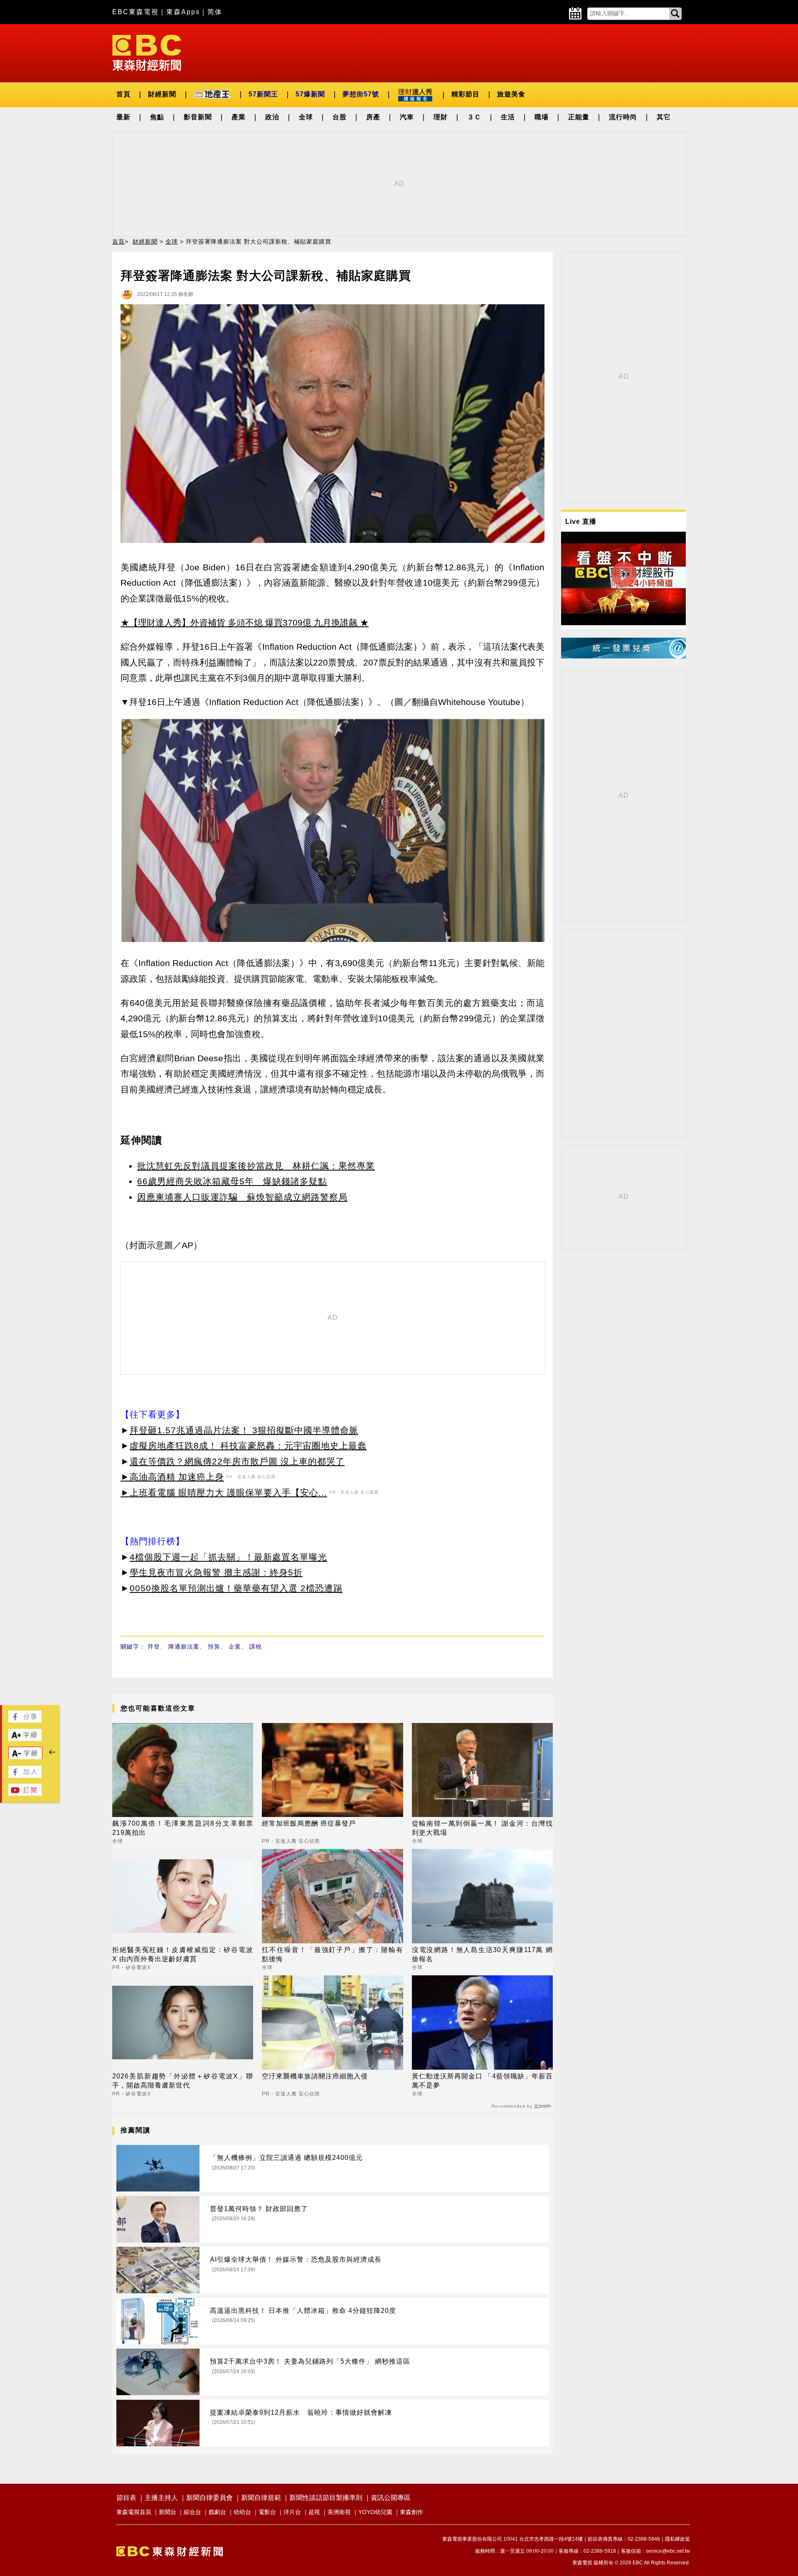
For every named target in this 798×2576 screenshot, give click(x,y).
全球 (306, 117)
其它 (664, 117)
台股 (340, 117)
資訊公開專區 (391, 2498)
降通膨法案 (184, 1647)
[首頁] (147, 52)
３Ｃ (474, 117)
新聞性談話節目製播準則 (326, 2498)
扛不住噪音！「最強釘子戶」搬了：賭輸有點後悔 (332, 1954)
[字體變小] (25, 1757)
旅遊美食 (511, 94)
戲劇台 (217, 2512)
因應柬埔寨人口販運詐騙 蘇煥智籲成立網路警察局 (242, 1197)
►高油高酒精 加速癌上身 (172, 1477)
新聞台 (167, 2512)
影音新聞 (198, 117)
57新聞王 (263, 94)
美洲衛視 (339, 2512)
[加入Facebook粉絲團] (25, 1776)
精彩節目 (465, 94)
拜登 (154, 1647)
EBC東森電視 (135, 12)
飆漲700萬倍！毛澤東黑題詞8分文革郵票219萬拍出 (183, 1828)
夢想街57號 (361, 94)
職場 (542, 117)
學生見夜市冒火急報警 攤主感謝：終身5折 (216, 1572)
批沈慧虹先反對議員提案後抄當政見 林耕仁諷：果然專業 (256, 1166)
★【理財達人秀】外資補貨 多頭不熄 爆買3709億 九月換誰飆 (239, 622)
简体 (215, 12)
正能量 (579, 117)
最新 (123, 117)
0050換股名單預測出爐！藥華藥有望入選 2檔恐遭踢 (236, 1588)
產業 (239, 117)
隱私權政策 (677, 2539)
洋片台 (292, 2512)
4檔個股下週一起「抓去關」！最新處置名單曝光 (228, 1557)
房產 (373, 117)
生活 (508, 117)
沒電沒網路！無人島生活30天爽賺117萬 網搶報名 (482, 1954)
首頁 (123, 94)
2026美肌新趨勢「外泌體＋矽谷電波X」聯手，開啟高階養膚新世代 (183, 2081)
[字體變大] (25, 1739)
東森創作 (411, 2512)
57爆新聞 (310, 94)
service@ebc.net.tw (668, 2551)
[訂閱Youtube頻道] (25, 1793)
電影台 (267, 2512)
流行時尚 (623, 117)
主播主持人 (161, 2498)
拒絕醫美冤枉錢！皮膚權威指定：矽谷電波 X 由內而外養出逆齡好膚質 (183, 1954)
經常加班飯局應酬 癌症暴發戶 (309, 1823)
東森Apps (183, 12)
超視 (314, 2512)
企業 (235, 1647)
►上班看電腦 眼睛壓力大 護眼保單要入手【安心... (224, 1493)
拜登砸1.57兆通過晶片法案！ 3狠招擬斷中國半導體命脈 (244, 1430)
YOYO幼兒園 (375, 2512)
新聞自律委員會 (209, 2498)
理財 (441, 117)
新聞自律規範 (261, 2498)
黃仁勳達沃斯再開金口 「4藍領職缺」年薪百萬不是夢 (482, 2081)
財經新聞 (162, 94)
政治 (272, 117)
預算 (214, 1647)
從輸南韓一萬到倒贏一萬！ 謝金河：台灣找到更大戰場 (482, 1828)
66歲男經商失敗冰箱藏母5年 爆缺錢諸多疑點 (232, 1181)
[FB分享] (25, 1720)
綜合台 (192, 2512)
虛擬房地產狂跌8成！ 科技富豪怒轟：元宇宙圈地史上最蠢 (248, 1446)
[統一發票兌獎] (623, 656)
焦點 (157, 117)
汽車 (407, 117)
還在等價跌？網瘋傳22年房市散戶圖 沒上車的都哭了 (237, 1461)
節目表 (126, 2498)
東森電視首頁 (134, 2512)
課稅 (256, 1647)
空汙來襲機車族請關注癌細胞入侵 (315, 2076)
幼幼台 (242, 2512)
